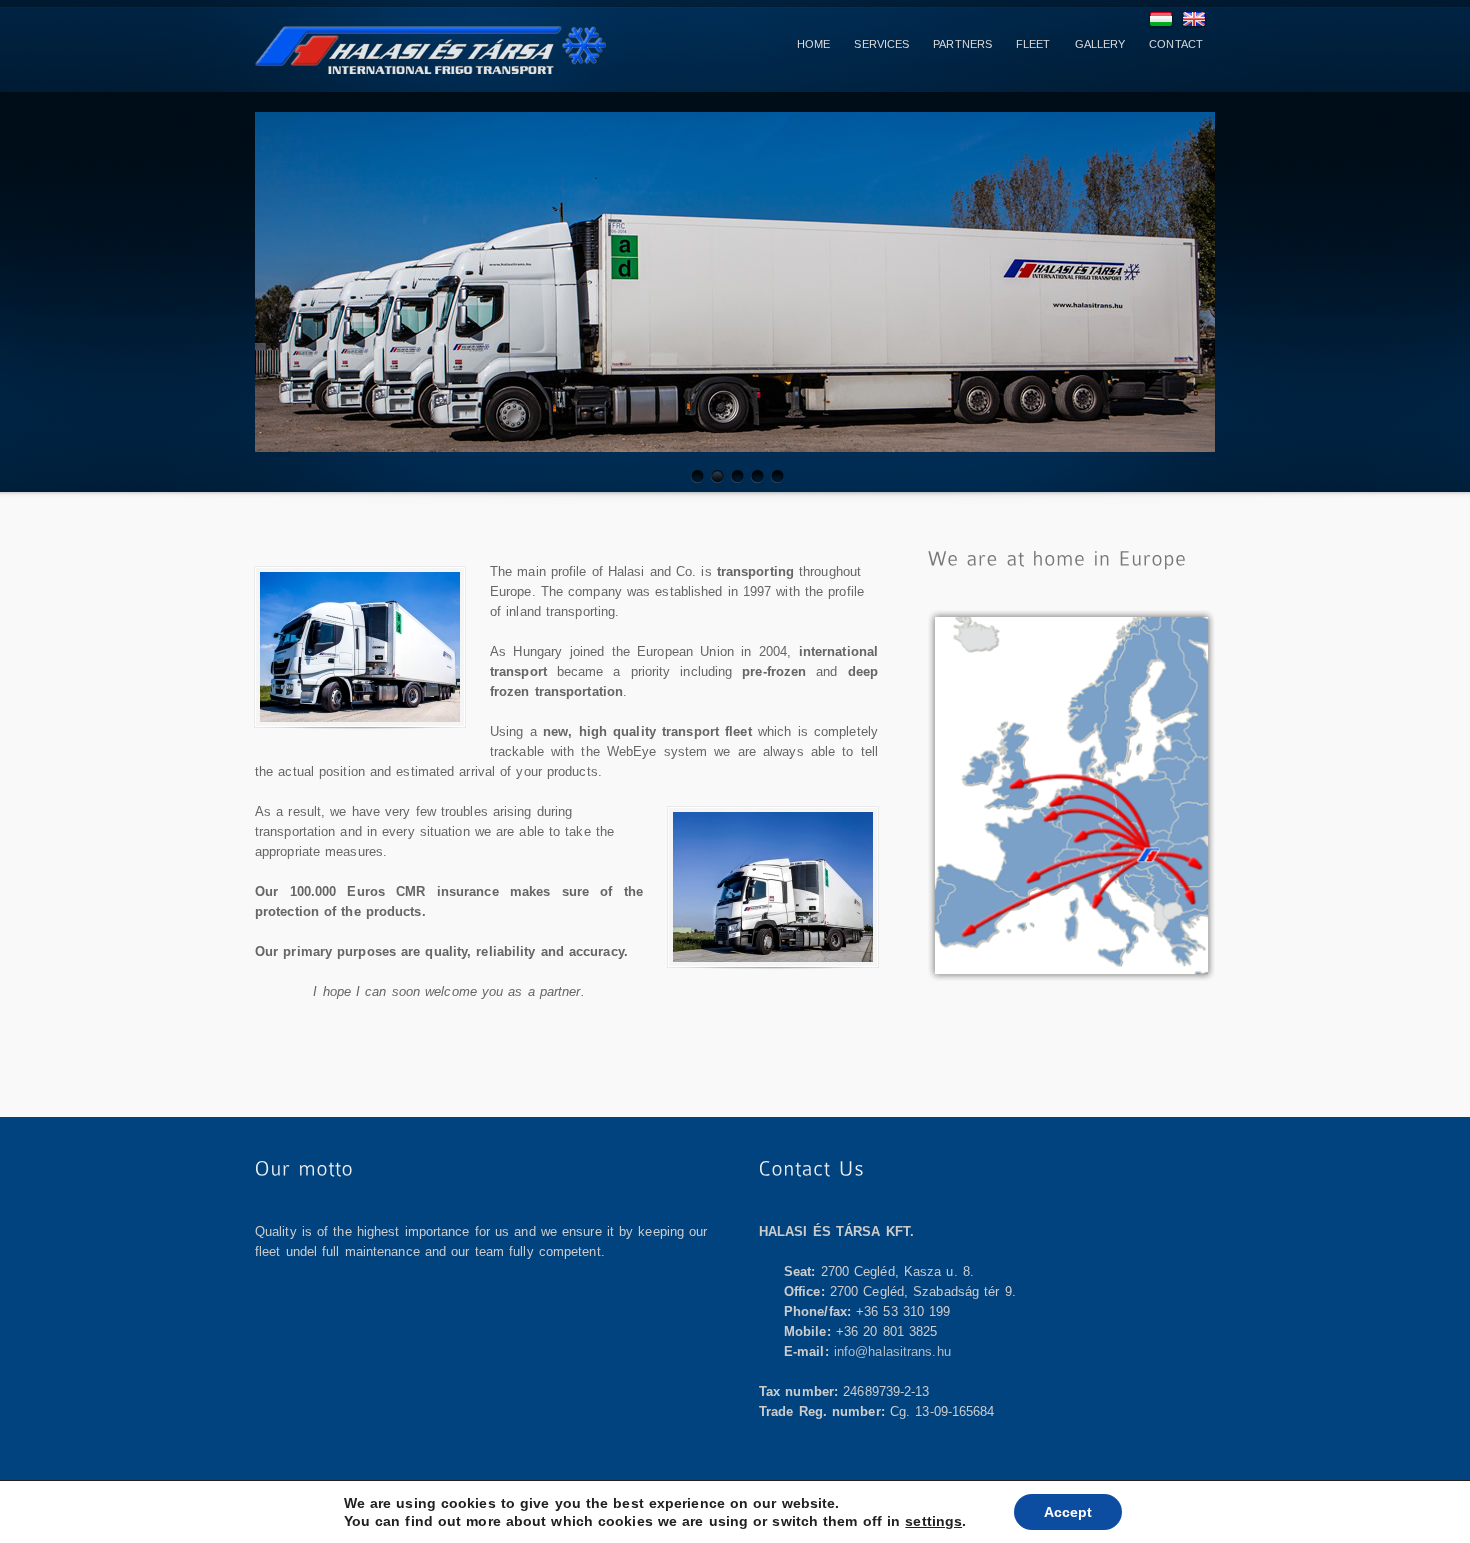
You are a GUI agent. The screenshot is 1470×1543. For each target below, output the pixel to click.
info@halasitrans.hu (892, 1351)
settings (933, 1521)
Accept (1068, 1512)
